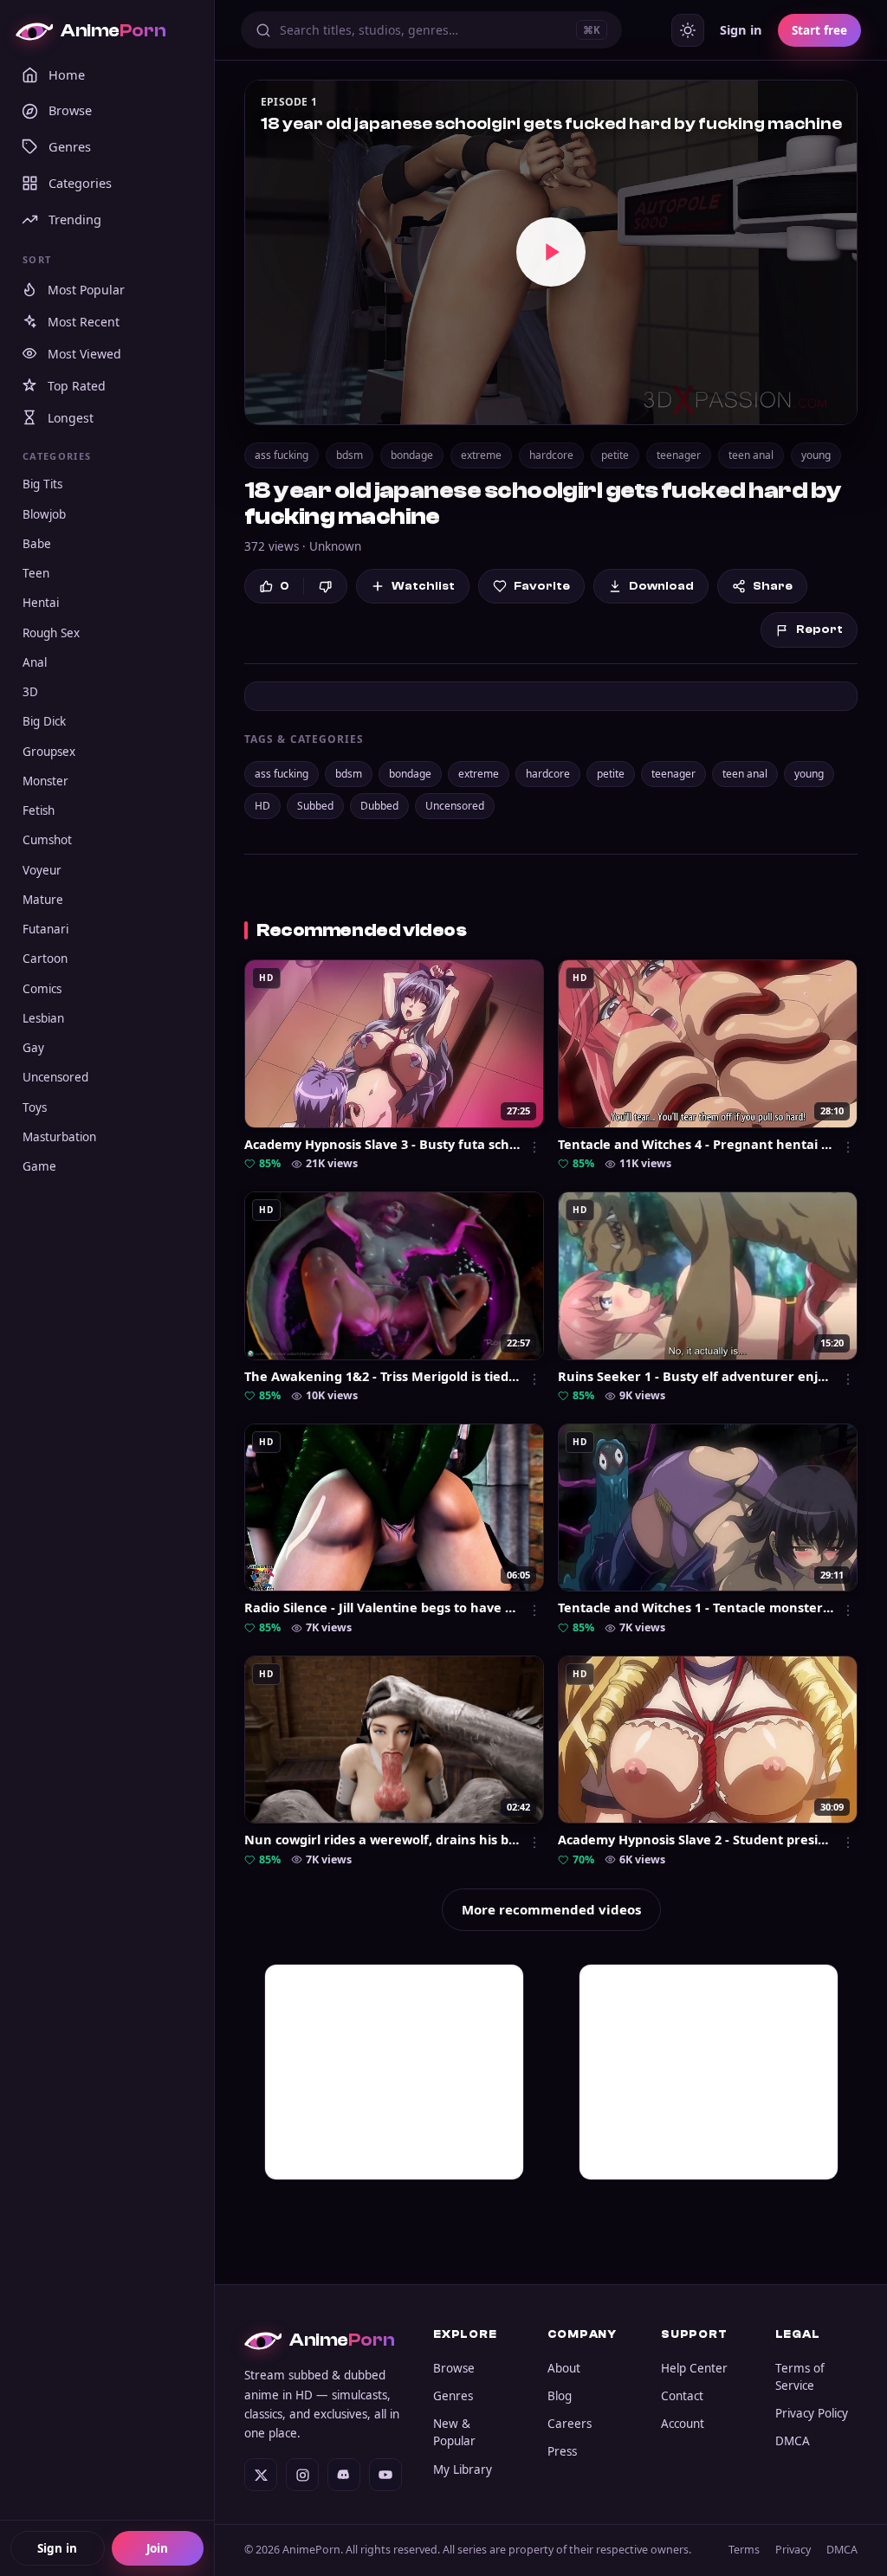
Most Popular (86, 290)
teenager (679, 455)
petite (615, 455)
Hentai (41, 603)
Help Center (694, 2368)
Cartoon (45, 959)
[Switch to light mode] (688, 30)
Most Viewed (84, 354)
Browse (70, 110)
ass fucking (282, 455)
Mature (43, 900)
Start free (819, 30)
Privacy (793, 2550)
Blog (560, 2396)
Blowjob (44, 514)
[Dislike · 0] (325, 587)
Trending (75, 219)
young (816, 455)
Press (562, 2451)
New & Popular (454, 2432)
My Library (463, 2469)
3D (30, 692)
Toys (35, 1107)
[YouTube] (385, 2475)
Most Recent (84, 322)
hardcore (551, 455)
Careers (570, 2424)
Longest (71, 418)
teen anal (751, 455)
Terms (744, 2550)
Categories (80, 183)
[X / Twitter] (261, 2475)
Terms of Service (800, 2377)
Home (67, 74)
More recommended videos (551, 1909)
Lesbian (43, 1018)
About (564, 2368)
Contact (682, 2396)
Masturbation (59, 1137)
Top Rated (77, 386)
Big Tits (42, 484)
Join (157, 2548)
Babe (37, 544)
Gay (33, 1048)
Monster (45, 781)
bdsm (350, 455)
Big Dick (44, 721)
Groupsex (49, 752)
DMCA (793, 2441)
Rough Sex (51, 633)
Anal (35, 662)
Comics (42, 989)
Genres (70, 146)
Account (683, 2424)
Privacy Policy (812, 2413)
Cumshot (47, 840)
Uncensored (55, 1077)
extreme (481, 455)
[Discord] (344, 2475)
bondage (412, 455)
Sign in (57, 2548)
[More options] (534, 1147)
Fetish (39, 810)
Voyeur (42, 870)
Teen (36, 573)
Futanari (45, 929)
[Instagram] (302, 2475)
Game (39, 1166)
